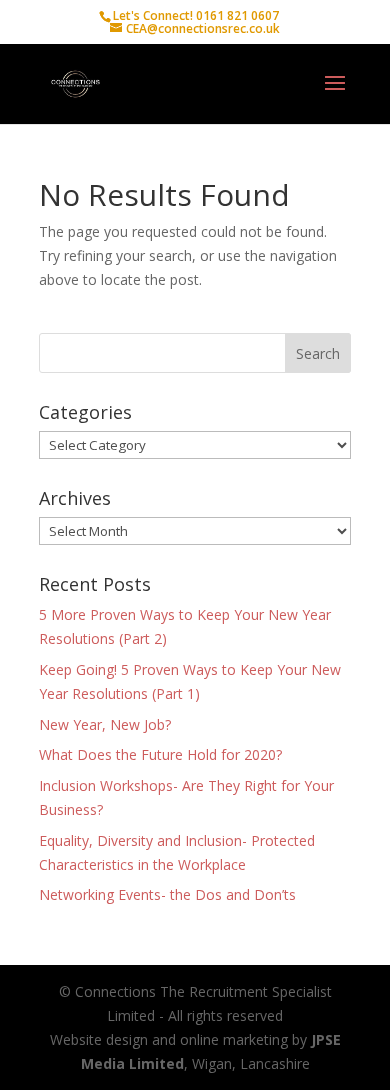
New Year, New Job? (105, 724)
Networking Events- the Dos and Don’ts (167, 894)
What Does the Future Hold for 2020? (160, 754)
